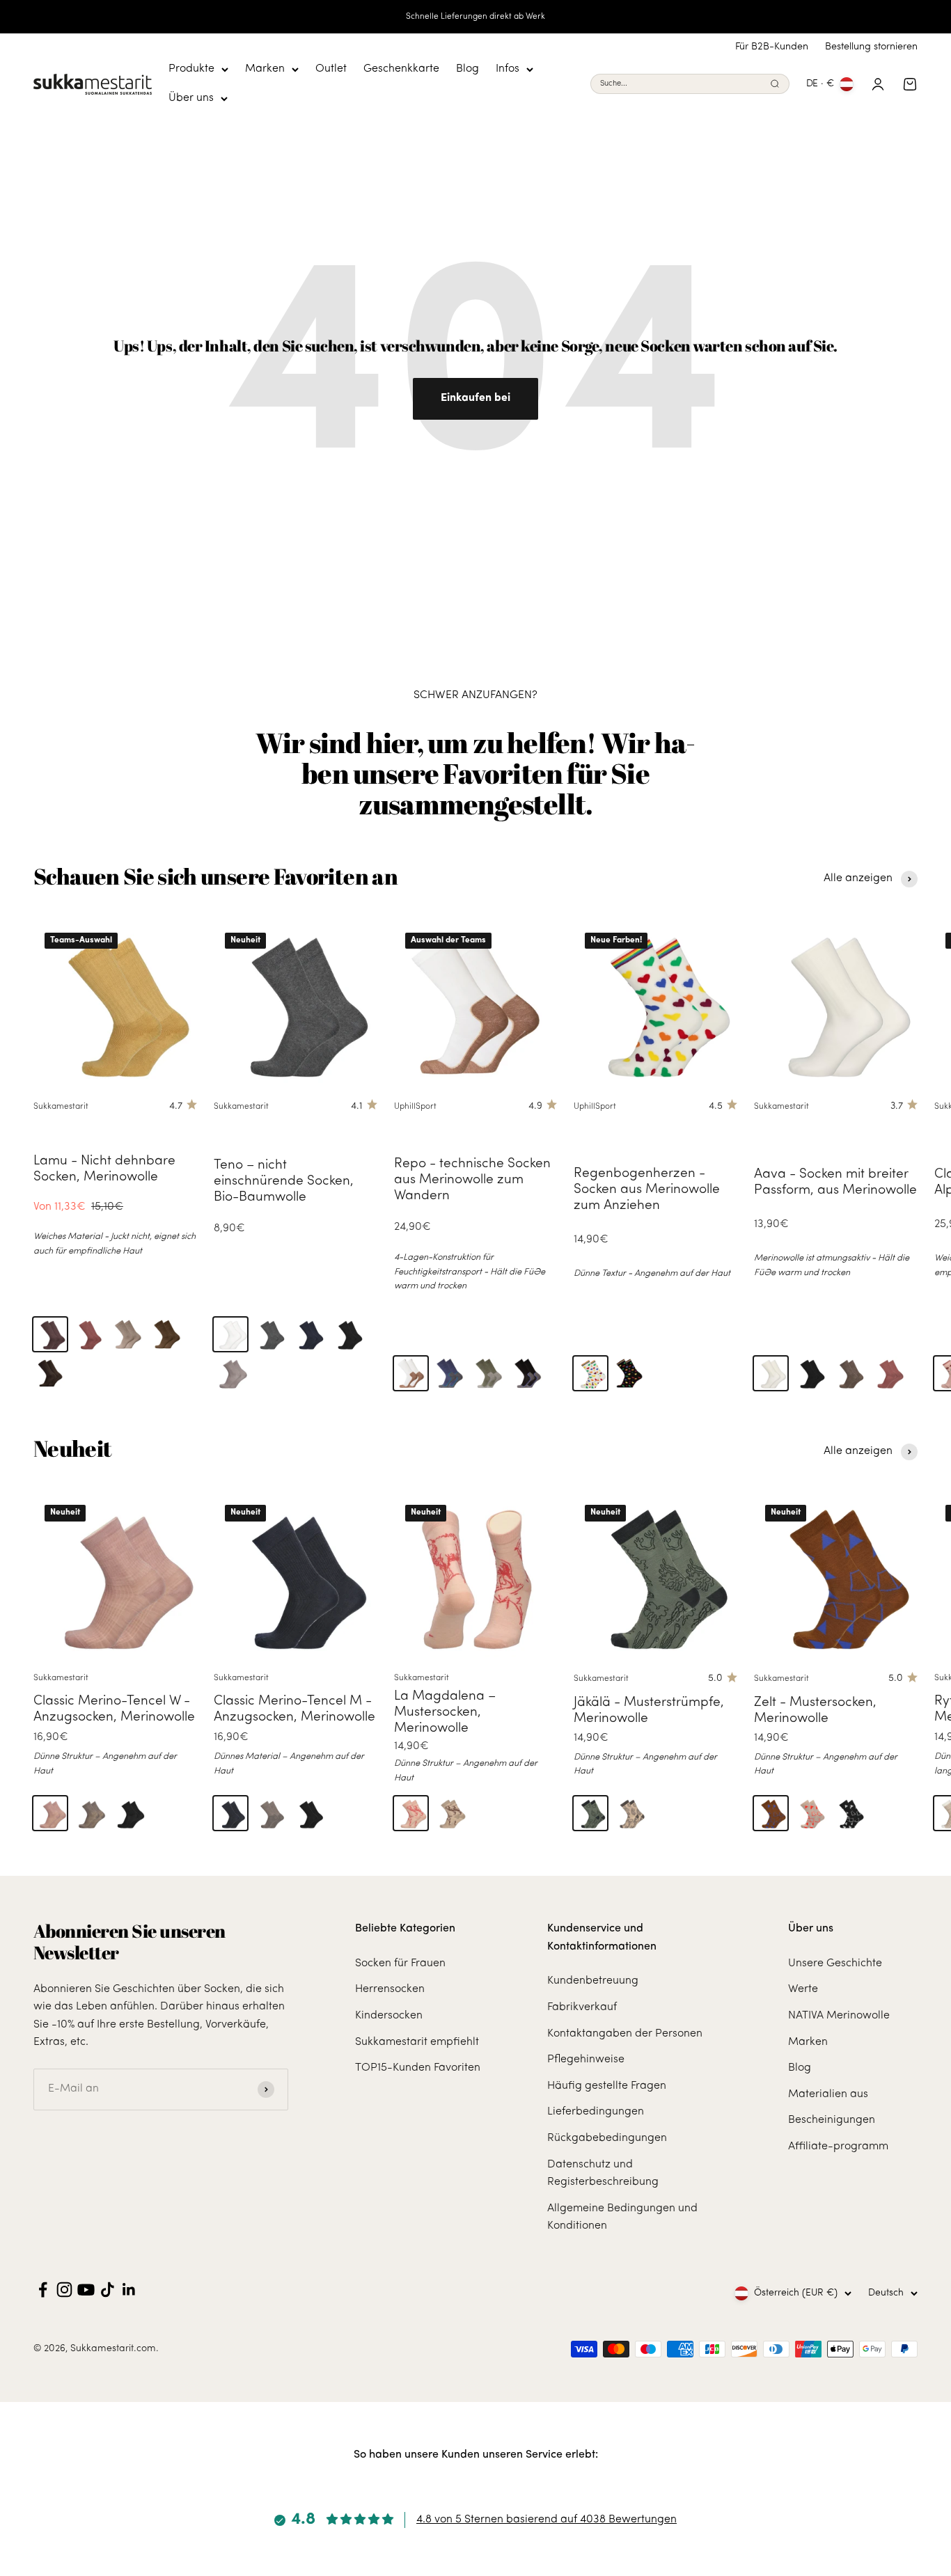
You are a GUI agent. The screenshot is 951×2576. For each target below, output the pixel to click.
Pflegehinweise (586, 2060)
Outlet (331, 69)
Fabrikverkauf (582, 2007)
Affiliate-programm (838, 2147)
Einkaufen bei (475, 398)
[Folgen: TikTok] (108, 2290)
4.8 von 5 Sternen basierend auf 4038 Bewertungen (547, 2520)
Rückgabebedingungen (607, 2138)
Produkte (191, 69)
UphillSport (415, 1107)
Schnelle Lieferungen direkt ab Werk (475, 17)
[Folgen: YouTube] (86, 2290)
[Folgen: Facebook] (43, 2290)
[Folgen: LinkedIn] (129, 2290)
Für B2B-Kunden (772, 47)
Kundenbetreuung (593, 1981)
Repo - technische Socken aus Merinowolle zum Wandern (472, 1180)
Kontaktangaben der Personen (625, 2034)
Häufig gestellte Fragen (607, 2086)
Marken (265, 69)
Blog (467, 69)
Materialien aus (828, 2094)
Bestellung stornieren (871, 47)
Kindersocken (389, 2016)
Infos (508, 69)
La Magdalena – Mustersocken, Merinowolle (445, 1713)
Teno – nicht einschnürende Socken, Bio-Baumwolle (284, 1182)
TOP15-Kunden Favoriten (418, 2068)
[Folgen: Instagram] (64, 2290)
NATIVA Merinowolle (839, 2016)
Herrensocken (390, 1989)
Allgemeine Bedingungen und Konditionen (622, 2218)
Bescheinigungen (832, 2120)
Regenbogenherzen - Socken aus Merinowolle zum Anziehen (647, 1190)
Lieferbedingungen (596, 2112)
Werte (803, 1989)
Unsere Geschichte (835, 1963)
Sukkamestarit (61, 1107)
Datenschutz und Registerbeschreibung (603, 2174)
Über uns (191, 98)
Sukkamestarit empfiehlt (417, 2042)
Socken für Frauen (400, 1963)
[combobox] (682, 85)
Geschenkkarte (401, 69)
